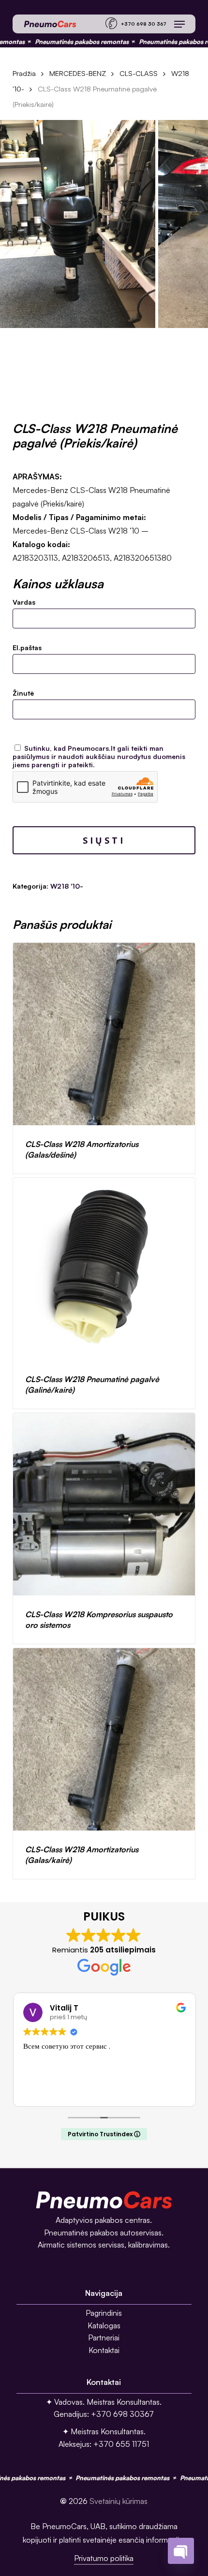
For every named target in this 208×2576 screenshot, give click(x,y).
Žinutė (23, 693)
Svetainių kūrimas (119, 2501)
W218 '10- (67, 886)
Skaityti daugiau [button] (103, 2092)
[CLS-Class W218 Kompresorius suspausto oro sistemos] (104, 1504)
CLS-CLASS (139, 73)
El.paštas (27, 648)
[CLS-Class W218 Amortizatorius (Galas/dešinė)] (104, 1034)
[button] (179, 24)
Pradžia (24, 73)
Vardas (24, 602)
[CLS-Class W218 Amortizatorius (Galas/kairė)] (104, 1739)
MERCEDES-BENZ (78, 73)
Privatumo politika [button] (104, 2558)
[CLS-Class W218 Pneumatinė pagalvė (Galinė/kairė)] (104, 1269)
